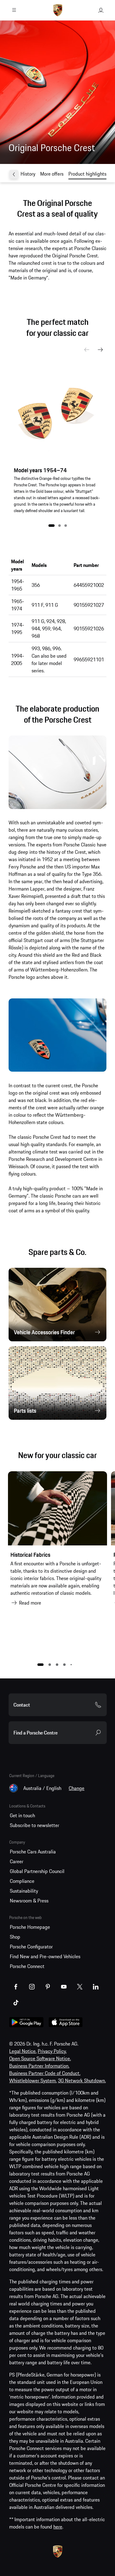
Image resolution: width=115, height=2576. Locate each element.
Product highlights (87, 174)
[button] (52, 526)
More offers (52, 174)
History (28, 174)
